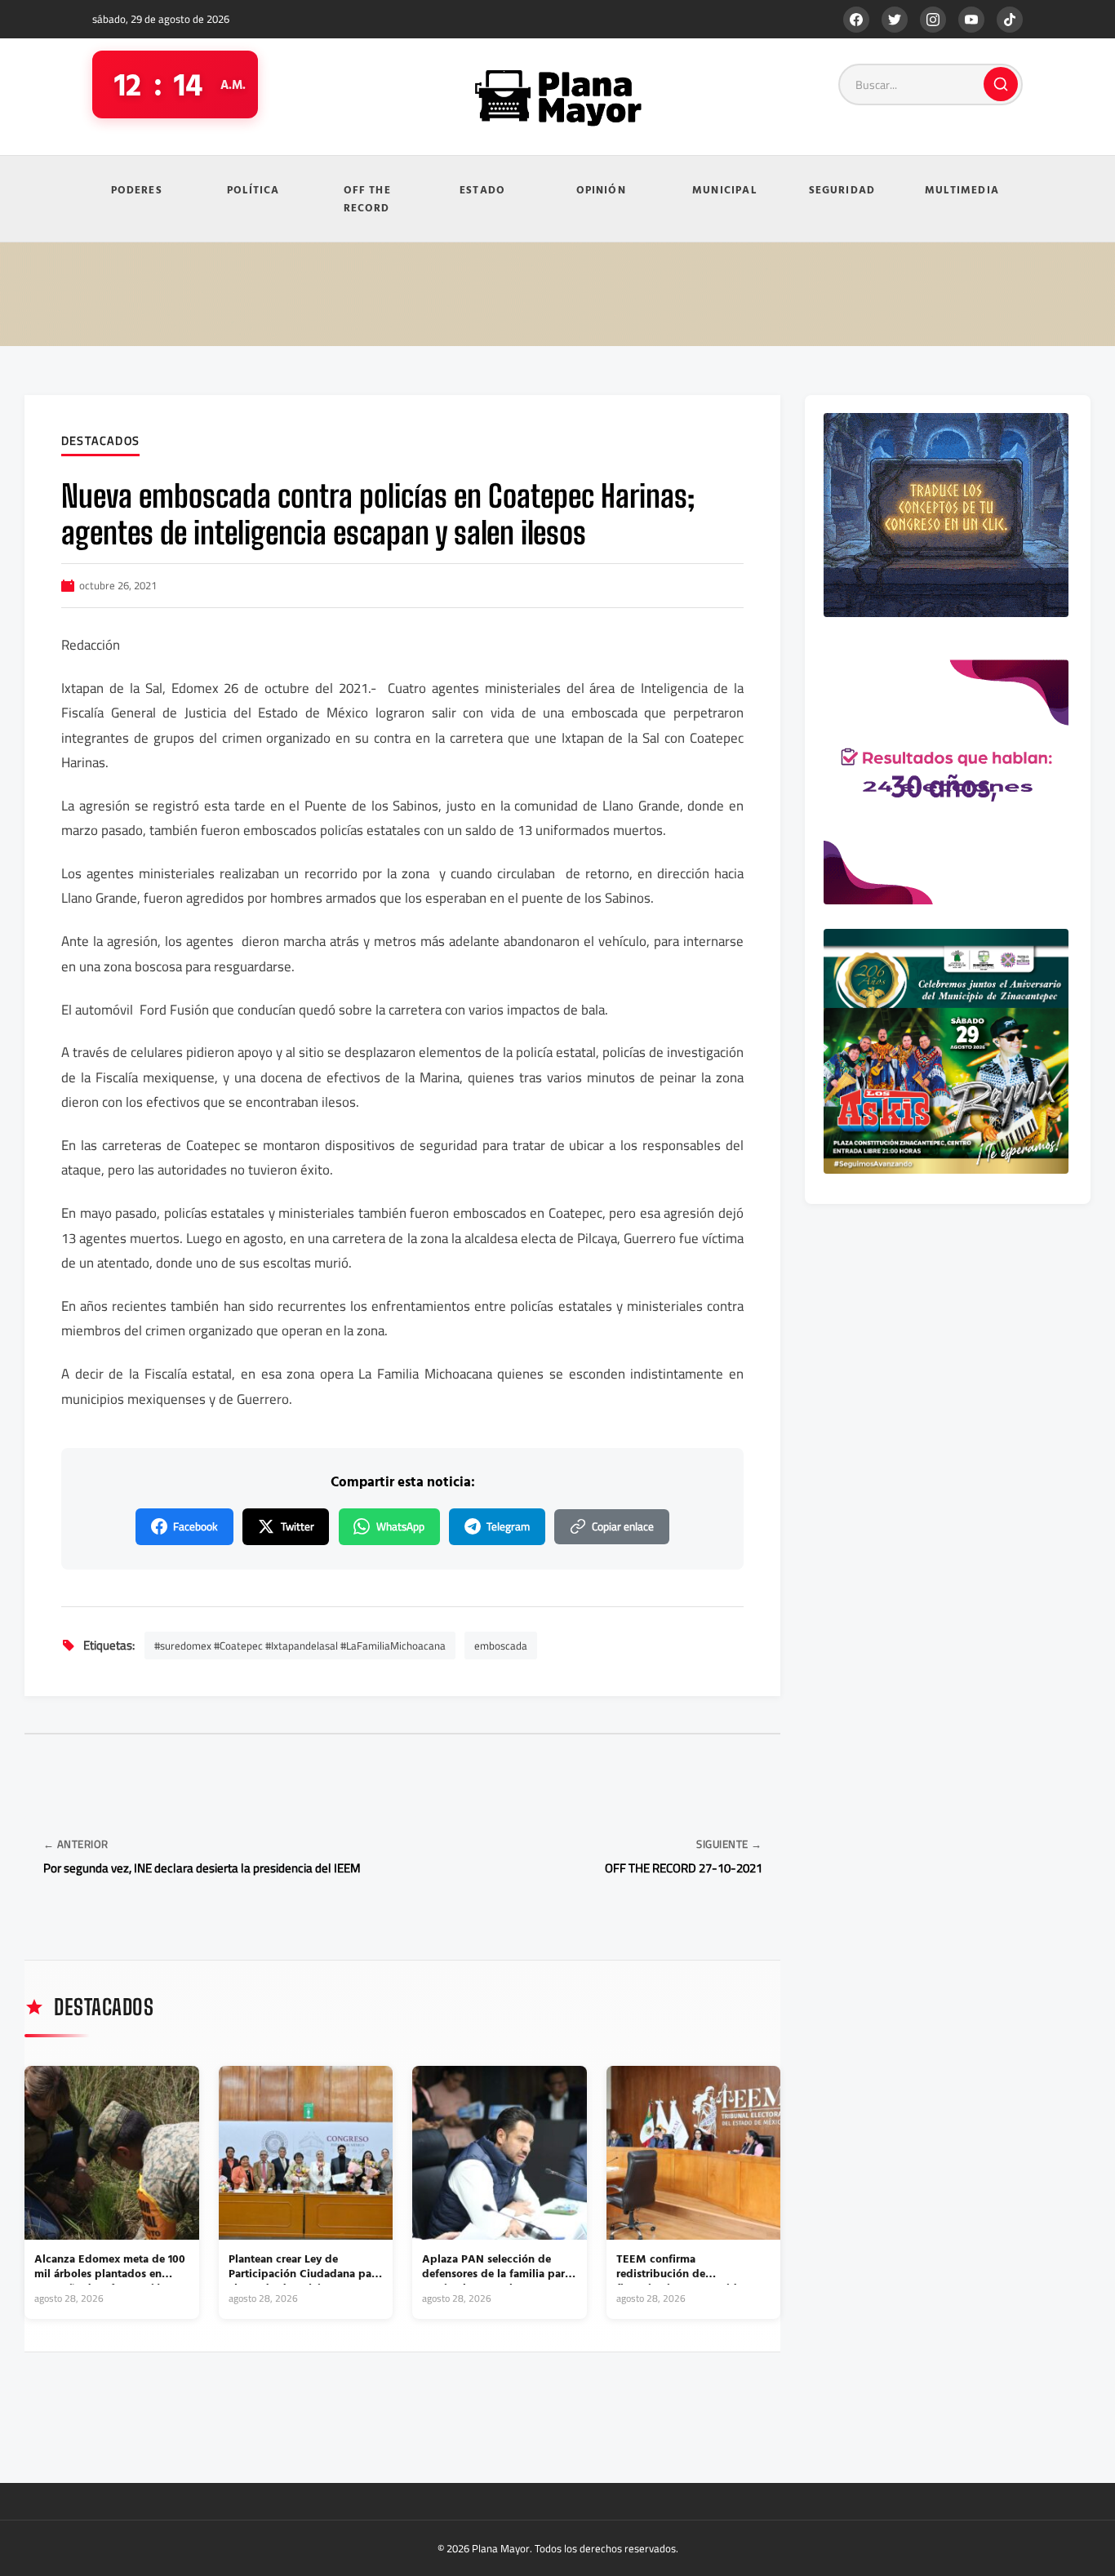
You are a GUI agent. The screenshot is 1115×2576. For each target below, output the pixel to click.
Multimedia (962, 189)
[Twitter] (895, 20)
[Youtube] (971, 20)
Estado (482, 189)
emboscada (501, 1646)
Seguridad (842, 189)
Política (253, 189)
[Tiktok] (1010, 20)
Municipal (724, 189)
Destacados (100, 442)
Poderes (137, 189)
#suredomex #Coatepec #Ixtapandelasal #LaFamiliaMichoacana (300, 1646)
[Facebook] (856, 20)
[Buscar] (1001, 84)
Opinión (601, 189)
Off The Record (367, 199)
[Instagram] (933, 20)
